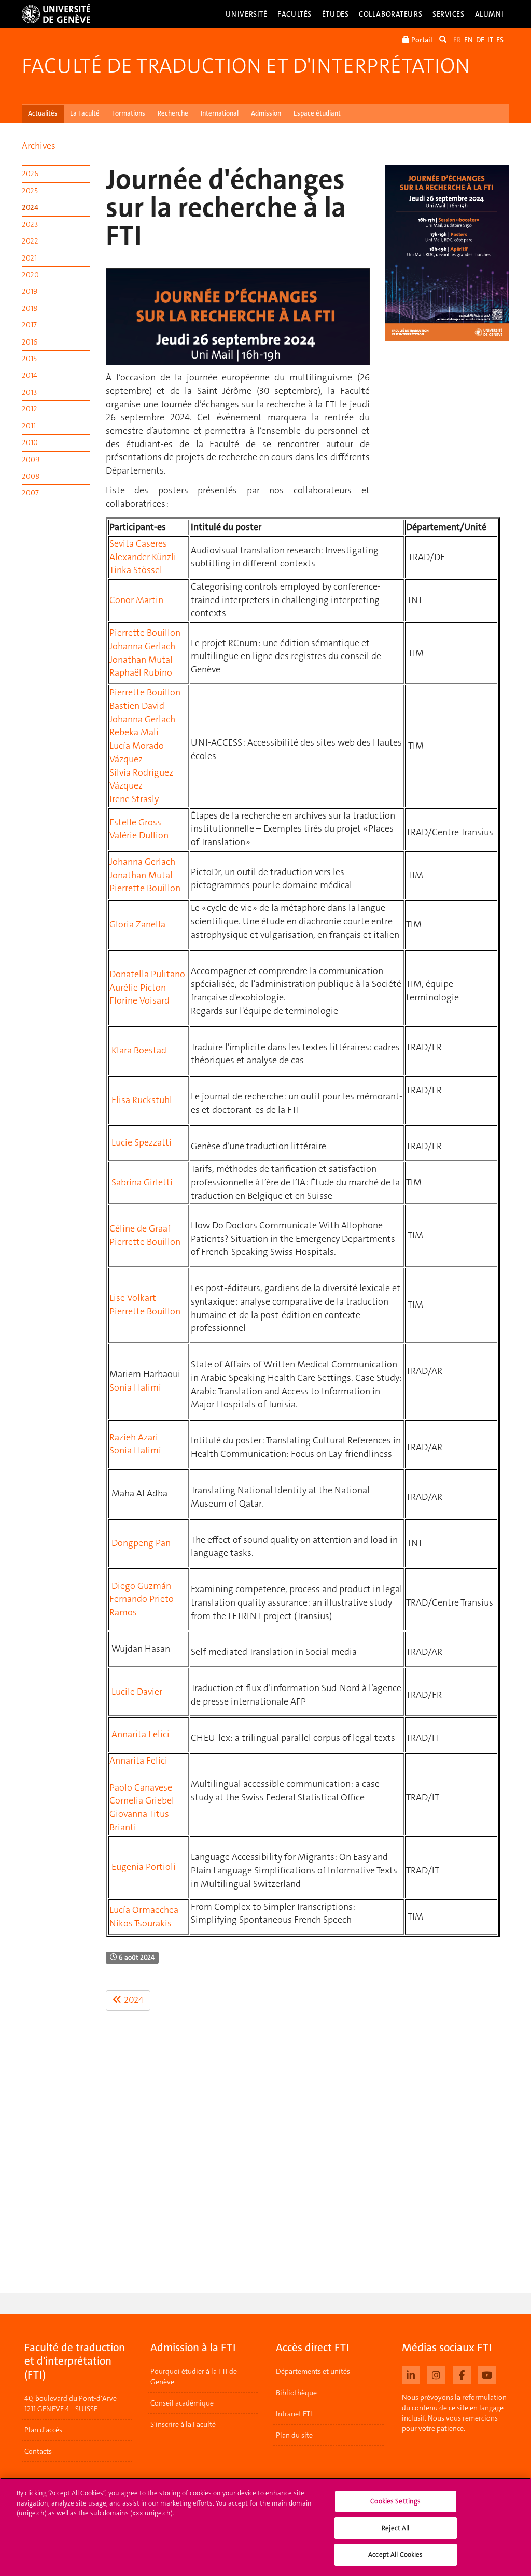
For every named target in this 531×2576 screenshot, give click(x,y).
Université (247, 14)
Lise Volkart (133, 1298)
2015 (29, 359)
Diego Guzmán (141, 1586)
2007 (30, 493)
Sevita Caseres (138, 543)
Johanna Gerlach (142, 646)
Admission (266, 113)
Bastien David (137, 706)
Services (449, 14)
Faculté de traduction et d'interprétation (246, 66)
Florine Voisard (139, 1000)
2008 (31, 476)
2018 (30, 308)
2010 (30, 442)
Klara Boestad (139, 1050)
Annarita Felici (141, 1734)
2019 (30, 291)
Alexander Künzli (143, 557)
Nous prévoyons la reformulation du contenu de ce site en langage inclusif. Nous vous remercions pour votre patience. (454, 2413)
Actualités (43, 113)
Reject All (395, 2528)
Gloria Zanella (137, 924)
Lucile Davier (137, 1692)
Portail (421, 40)
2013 (29, 392)
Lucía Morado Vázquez (137, 752)
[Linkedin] (411, 2374)
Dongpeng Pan (141, 1543)
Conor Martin (136, 600)
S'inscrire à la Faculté (183, 2424)
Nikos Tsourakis (141, 1923)
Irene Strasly (134, 799)
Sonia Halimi (135, 1387)
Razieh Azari (134, 1437)
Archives (39, 146)
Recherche (173, 113)
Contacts (38, 2451)
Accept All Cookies (395, 2554)
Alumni (490, 14)
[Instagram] (436, 2374)
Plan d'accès (43, 2430)
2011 (29, 426)
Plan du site (294, 2435)
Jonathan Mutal (141, 660)
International (220, 113)
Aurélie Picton (138, 988)
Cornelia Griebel (142, 1800)
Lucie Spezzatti (142, 1142)
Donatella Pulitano (147, 974)
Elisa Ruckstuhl (142, 1100)
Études (335, 14)
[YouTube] (487, 2374)
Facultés (295, 14)
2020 (30, 275)
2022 (30, 241)
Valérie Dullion (139, 835)
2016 (30, 342)
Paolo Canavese (141, 1787)
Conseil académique (182, 2403)
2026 (30, 174)
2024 (30, 207)
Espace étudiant (317, 113)
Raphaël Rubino (141, 672)
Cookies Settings (395, 2501)
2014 (30, 375)
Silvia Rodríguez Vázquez (141, 779)
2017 (29, 325)
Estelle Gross (135, 822)
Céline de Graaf (140, 1228)
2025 (30, 191)
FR (457, 40)
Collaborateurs (390, 14)
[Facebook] (462, 2374)
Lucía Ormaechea (144, 1910)
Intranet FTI (294, 2414)
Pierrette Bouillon (145, 633)
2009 (31, 460)
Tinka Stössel (136, 570)
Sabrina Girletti (142, 1182)
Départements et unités (313, 2371)
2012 (30, 409)
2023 (30, 224)
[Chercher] (443, 39)
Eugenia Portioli (144, 1867)
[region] (265, 2527)
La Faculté (85, 113)
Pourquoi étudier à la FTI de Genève (194, 2377)
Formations (129, 113)
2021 (29, 258)
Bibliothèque (296, 2393)
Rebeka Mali (134, 732)
